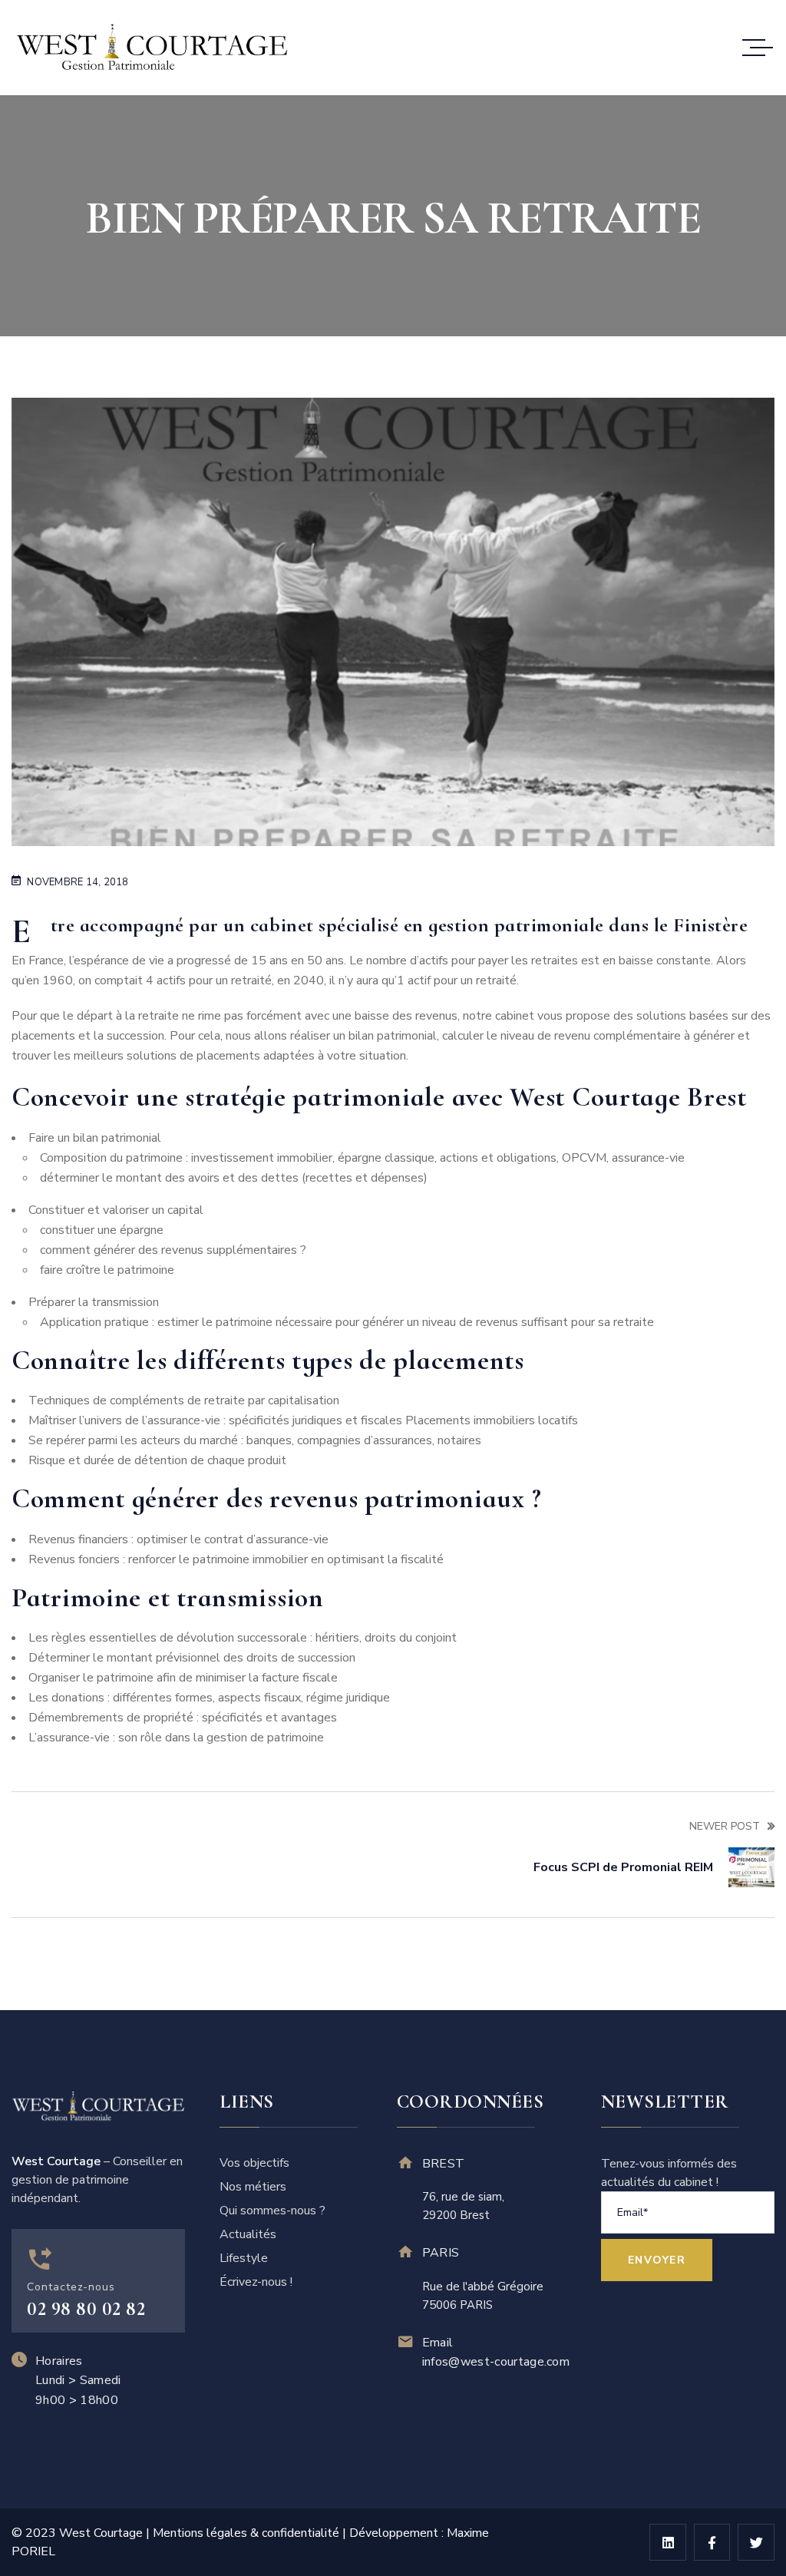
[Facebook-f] (712, 2542)
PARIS (441, 2253)
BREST (444, 2164)
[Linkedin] (668, 2542)
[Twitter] (756, 2542)
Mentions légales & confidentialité (246, 2533)
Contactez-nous (71, 2287)
